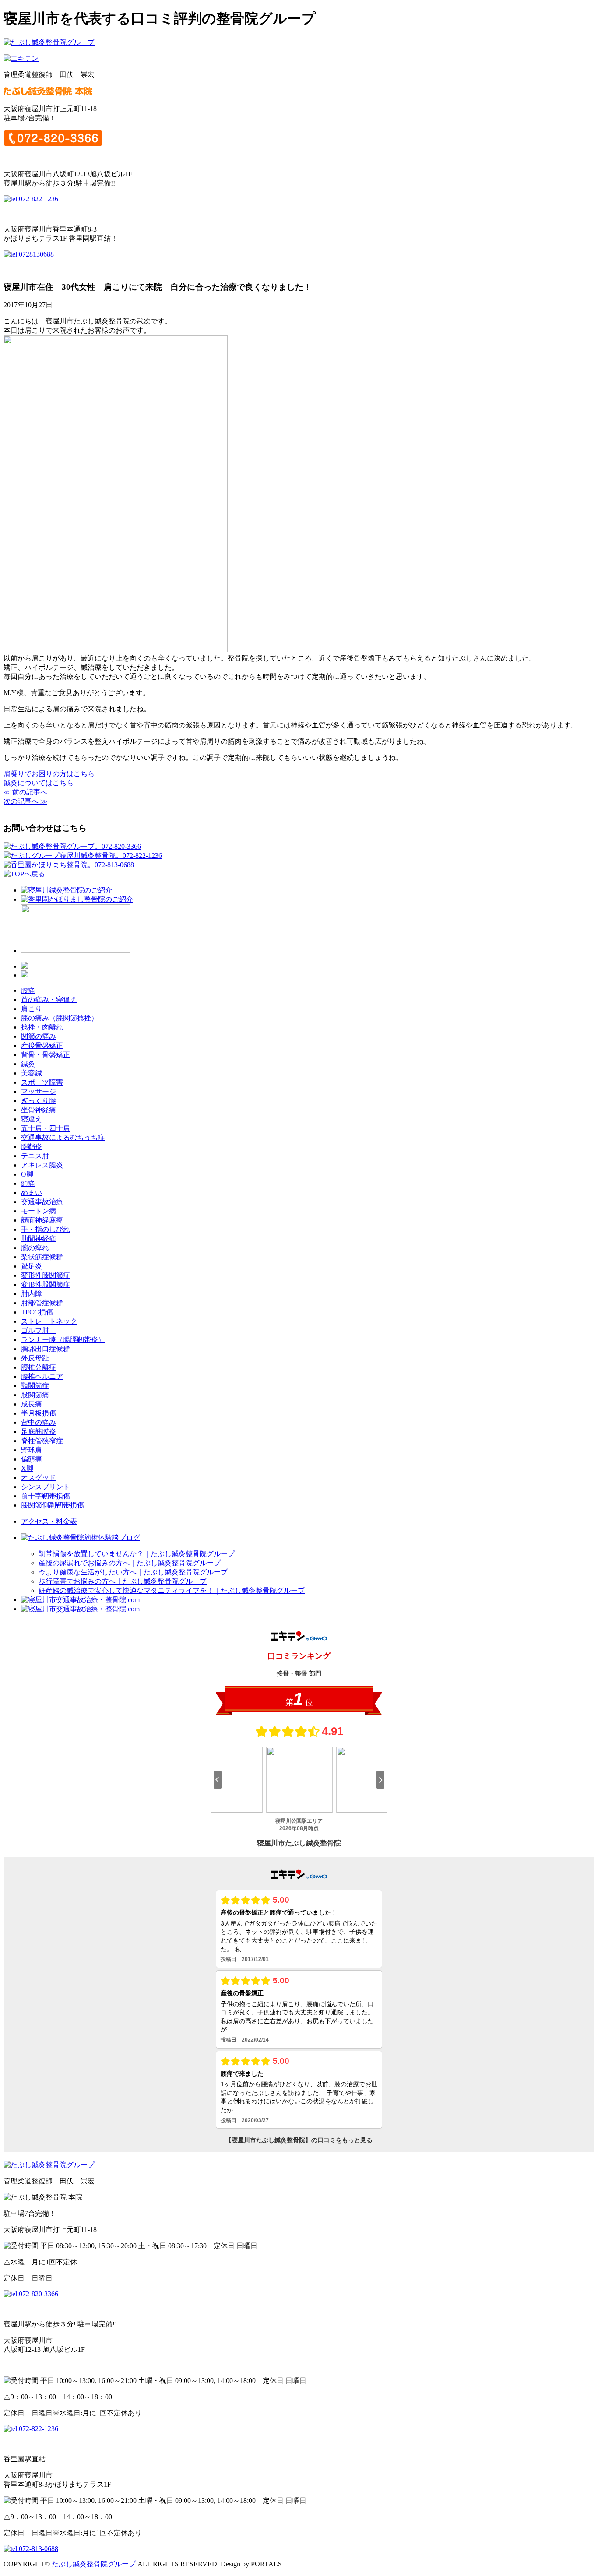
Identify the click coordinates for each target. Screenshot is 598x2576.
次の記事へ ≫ (25, 801)
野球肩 (32, 1450)
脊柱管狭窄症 (42, 1441)
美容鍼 (32, 1073)
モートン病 (39, 1211)
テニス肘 (35, 1156)
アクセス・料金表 (49, 1521)
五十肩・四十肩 (46, 1128)
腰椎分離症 (39, 1367)
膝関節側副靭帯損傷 (53, 1505)
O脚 (27, 1174)
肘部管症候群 (42, 1303)
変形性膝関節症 (46, 1275)
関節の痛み (39, 1036)
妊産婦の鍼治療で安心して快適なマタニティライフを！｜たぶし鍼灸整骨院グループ (172, 1590)
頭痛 (28, 1183)
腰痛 (28, 990)
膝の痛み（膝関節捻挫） (60, 1018)
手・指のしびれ (46, 1229)
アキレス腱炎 (42, 1165)
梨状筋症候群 (42, 1257)
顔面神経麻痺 (42, 1220)
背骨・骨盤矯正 (46, 1055)
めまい (32, 1193)
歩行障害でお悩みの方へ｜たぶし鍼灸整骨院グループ (123, 1581)
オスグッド (39, 1478)
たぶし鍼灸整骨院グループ (94, 2564)
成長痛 (32, 1404)
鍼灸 (28, 1064)
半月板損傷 (39, 1413)
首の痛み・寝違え (49, 1000)
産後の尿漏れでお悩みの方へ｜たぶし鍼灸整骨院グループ (130, 1563)
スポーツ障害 (42, 1082)
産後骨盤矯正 (42, 1046)
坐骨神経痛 (39, 1110)
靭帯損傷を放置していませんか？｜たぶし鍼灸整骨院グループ (137, 1554)
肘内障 (32, 1294)
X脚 (27, 1468)
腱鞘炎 (32, 1147)
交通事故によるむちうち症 (63, 1137)
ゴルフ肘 (39, 1330)
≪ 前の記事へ (25, 792)
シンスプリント (46, 1487)
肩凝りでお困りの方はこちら (49, 774)
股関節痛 (35, 1395)
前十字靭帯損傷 (46, 1496)
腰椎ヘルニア (42, 1376)
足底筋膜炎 (39, 1432)
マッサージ (39, 1091)
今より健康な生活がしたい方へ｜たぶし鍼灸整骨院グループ (133, 1572)
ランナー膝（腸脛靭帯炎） (63, 1340)
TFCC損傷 (37, 1312)
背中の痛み (39, 1422)
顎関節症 (35, 1386)
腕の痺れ (35, 1248)
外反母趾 (35, 1358)
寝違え (32, 1119)
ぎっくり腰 (39, 1101)
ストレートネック (49, 1321)
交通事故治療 (42, 1202)
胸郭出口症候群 (46, 1349)
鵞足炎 (32, 1266)
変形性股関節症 (46, 1284)
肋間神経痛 (39, 1239)
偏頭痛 (32, 1459)
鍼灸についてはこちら (39, 783)
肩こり (32, 1009)
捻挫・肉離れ (42, 1027)
